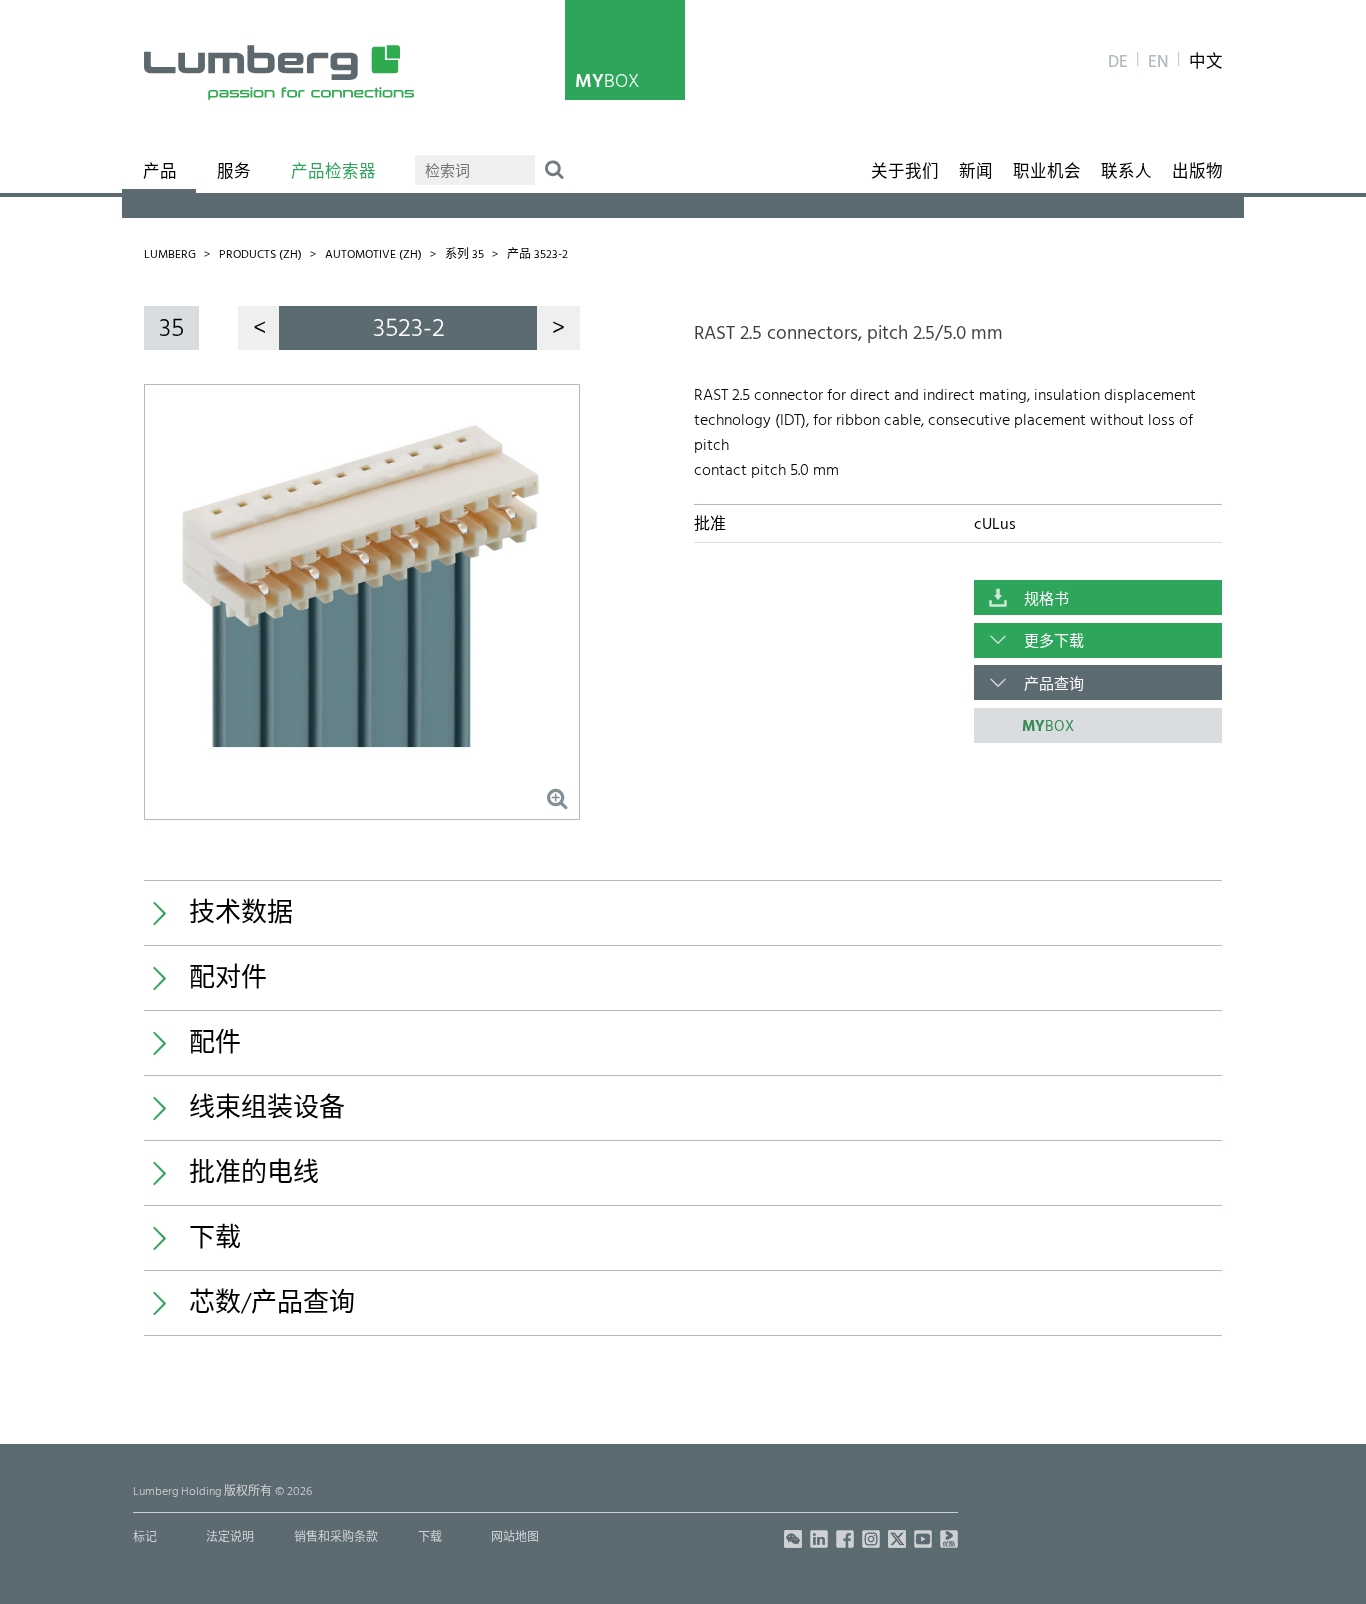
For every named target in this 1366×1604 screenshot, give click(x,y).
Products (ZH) (260, 255)
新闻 (976, 173)
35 (171, 329)
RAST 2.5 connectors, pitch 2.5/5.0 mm (848, 334)
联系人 (1126, 173)
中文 (1206, 63)
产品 (160, 173)
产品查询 (1054, 685)
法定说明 (230, 1538)
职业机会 (1047, 173)
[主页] (279, 72)
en (1158, 63)
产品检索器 (333, 173)
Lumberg (170, 255)
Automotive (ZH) (373, 255)
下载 (430, 1538)
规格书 (1046, 600)
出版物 (1197, 173)
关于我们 (905, 173)
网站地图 (515, 1538)
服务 (234, 173)
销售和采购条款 (336, 1538)
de (1118, 63)
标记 (145, 1538)
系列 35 (464, 255)
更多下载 (1054, 642)
